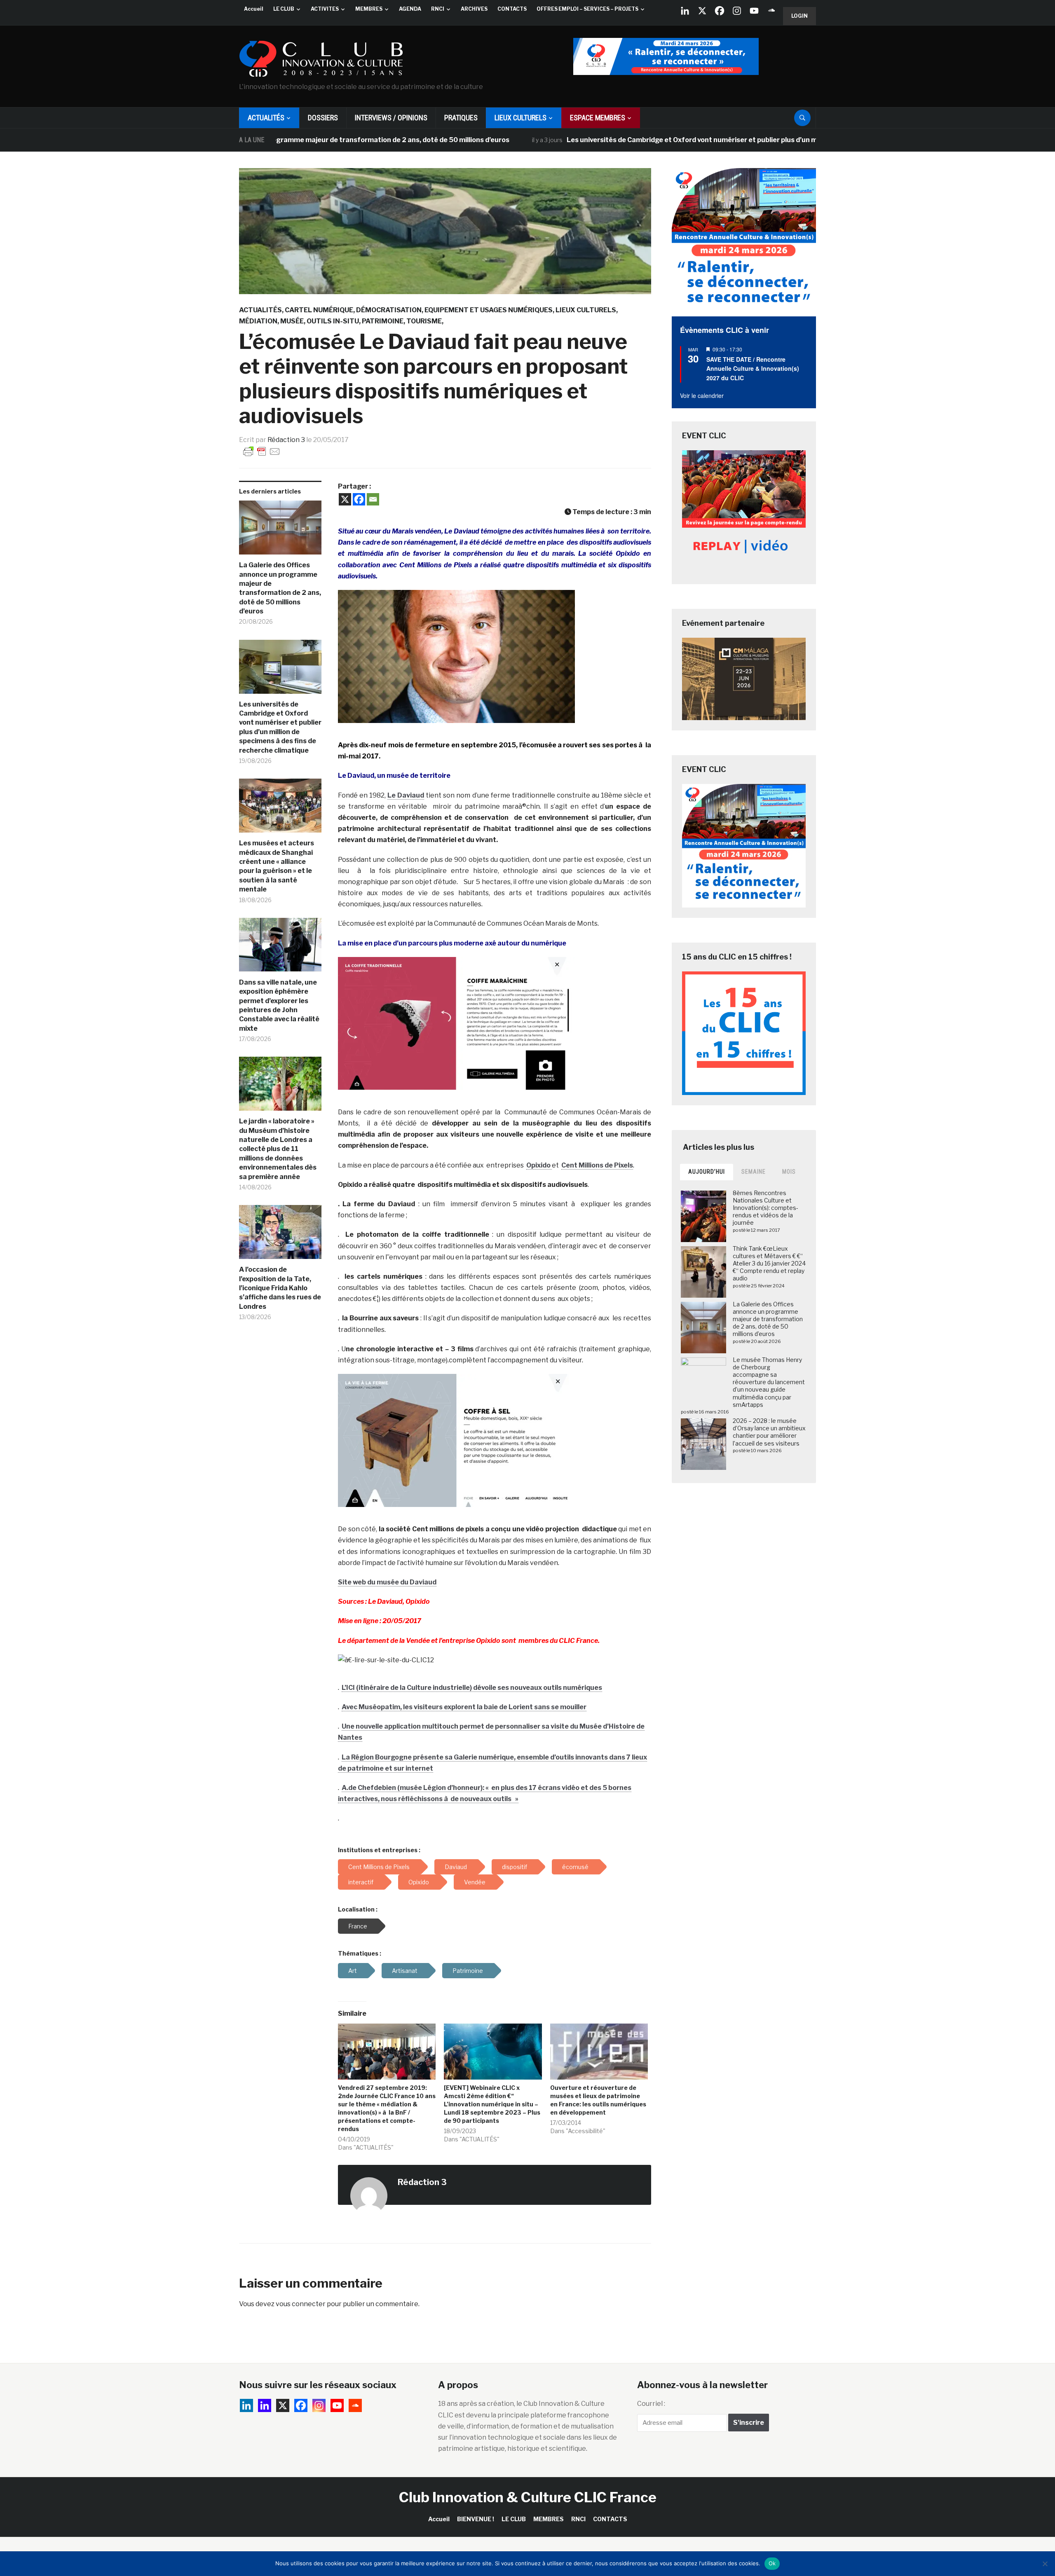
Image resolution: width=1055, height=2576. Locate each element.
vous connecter (301, 2304)
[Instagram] (737, 11)
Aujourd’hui (707, 1172)
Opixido (539, 1165)
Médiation (258, 321)
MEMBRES (369, 9)
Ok (772, 2563)
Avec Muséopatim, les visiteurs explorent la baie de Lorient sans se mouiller (464, 1707)
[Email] (373, 499)
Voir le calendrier (702, 395)
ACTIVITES (325, 9)
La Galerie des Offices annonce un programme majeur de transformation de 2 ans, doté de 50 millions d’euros (280, 588)
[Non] (1045, 2564)
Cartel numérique (319, 310)
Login (799, 16)
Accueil (254, 9)
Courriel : (651, 2404)
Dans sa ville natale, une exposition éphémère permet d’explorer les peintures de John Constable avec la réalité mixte (279, 1005)
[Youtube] (754, 11)
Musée (292, 321)
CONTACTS (512, 9)
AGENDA (410, 9)
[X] (702, 11)
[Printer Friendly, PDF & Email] (262, 451)
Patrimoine (383, 321)
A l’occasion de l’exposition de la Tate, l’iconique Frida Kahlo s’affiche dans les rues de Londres (280, 1288)
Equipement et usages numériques (489, 310)
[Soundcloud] (771, 11)
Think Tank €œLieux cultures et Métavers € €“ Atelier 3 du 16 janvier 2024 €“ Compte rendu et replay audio (769, 1263)
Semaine (754, 1172)
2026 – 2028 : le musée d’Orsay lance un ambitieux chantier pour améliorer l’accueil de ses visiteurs (769, 1432)
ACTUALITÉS (266, 118)
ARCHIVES (474, 9)
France (358, 1926)
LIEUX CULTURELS (520, 118)
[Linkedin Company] (685, 11)
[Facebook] (720, 11)
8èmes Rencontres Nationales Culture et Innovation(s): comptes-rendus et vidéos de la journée (765, 1208)
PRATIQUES (461, 118)
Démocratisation (389, 310)
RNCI (438, 9)
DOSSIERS (323, 118)
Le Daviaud (406, 795)
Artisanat (405, 1971)
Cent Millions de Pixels (597, 1165)
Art (353, 1971)
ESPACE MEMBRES (598, 118)
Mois (789, 1172)
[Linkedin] (265, 2405)
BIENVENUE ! (476, 2519)
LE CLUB (284, 9)
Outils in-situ (333, 321)
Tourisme (424, 321)
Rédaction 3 (286, 440)
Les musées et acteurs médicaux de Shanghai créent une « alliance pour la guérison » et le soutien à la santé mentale (277, 866)
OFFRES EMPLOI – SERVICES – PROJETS (587, 9)
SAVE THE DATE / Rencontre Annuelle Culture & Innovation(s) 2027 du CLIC (753, 369)
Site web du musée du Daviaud (387, 1582)
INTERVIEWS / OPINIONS (391, 118)
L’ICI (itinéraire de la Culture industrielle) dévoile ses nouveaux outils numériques (472, 1688)
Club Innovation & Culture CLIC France (528, 2497)
